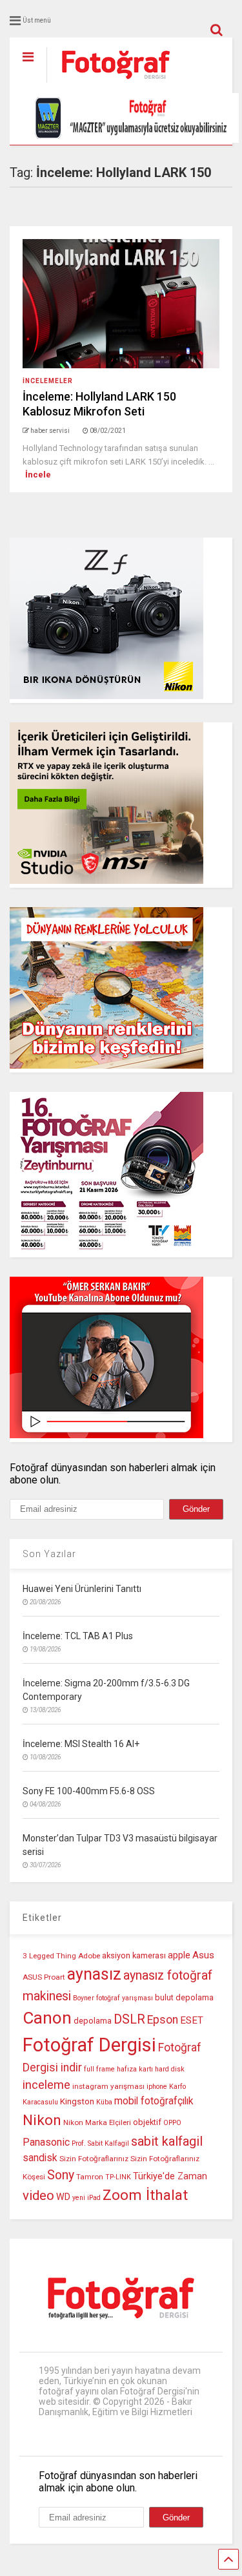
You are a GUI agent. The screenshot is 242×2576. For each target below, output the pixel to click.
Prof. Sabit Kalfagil (100, 2143)
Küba (104, 2102)
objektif (147, 2122)
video (38, 2195)
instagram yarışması (108, 2086)
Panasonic (46, 2142)
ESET (192, 2020)
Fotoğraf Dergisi (89, 2045)
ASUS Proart (44, 1977)
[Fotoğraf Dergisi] (109, 83)
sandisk (40, 2158)
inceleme (46, 2085)
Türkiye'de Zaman (170, 2176)
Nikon (42, 2120)
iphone (157, 2087)
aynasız (94, 1974)
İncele (38, 475)
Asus (203, 1955)
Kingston (77, 2101)
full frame (99, 2069)
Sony (61, 2175)
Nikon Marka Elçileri (97, 2122)
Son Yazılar (49, 1554)
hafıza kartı (135, 2069)
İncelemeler (48, 381)
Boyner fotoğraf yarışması (113, 1998)
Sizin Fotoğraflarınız (94, 2159)
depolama (93, 2021)
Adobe (89, 1956)
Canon (47, 2018)
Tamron (90, 2177)
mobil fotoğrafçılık (154, 2101)
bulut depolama (184, 1997)
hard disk (170, 2069)
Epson (163, 2020)
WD (63, 2197)
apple (179, 1955)
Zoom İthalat (145, 2195)
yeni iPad (86, 2198)
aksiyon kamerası (134, 1955)
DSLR (129, 2019)
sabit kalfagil (167, 2141)
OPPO (172, 2123)
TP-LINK (118, 2177)
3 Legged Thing (49, 1956)
